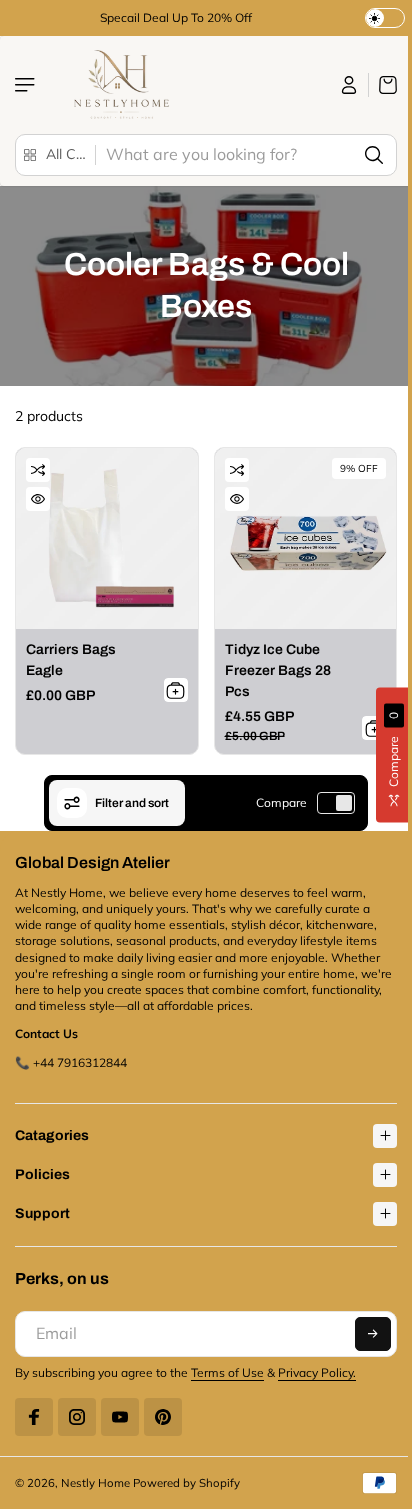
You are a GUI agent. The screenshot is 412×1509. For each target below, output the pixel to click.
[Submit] (176, 690)
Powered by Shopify (186, 1478)
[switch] (336, 803)
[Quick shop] (38, 499)
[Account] (349, 85)
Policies (42, 1169)
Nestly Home (95, 1478)
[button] (363, 1329)
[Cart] (383, 85)
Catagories (52, 1130)
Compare (281, 802)
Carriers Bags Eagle (71, 660)
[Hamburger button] (27, 85)
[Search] (374, 155)
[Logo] (119, 85)
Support (42, 1208)
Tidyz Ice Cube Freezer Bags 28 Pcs (278, 670)
